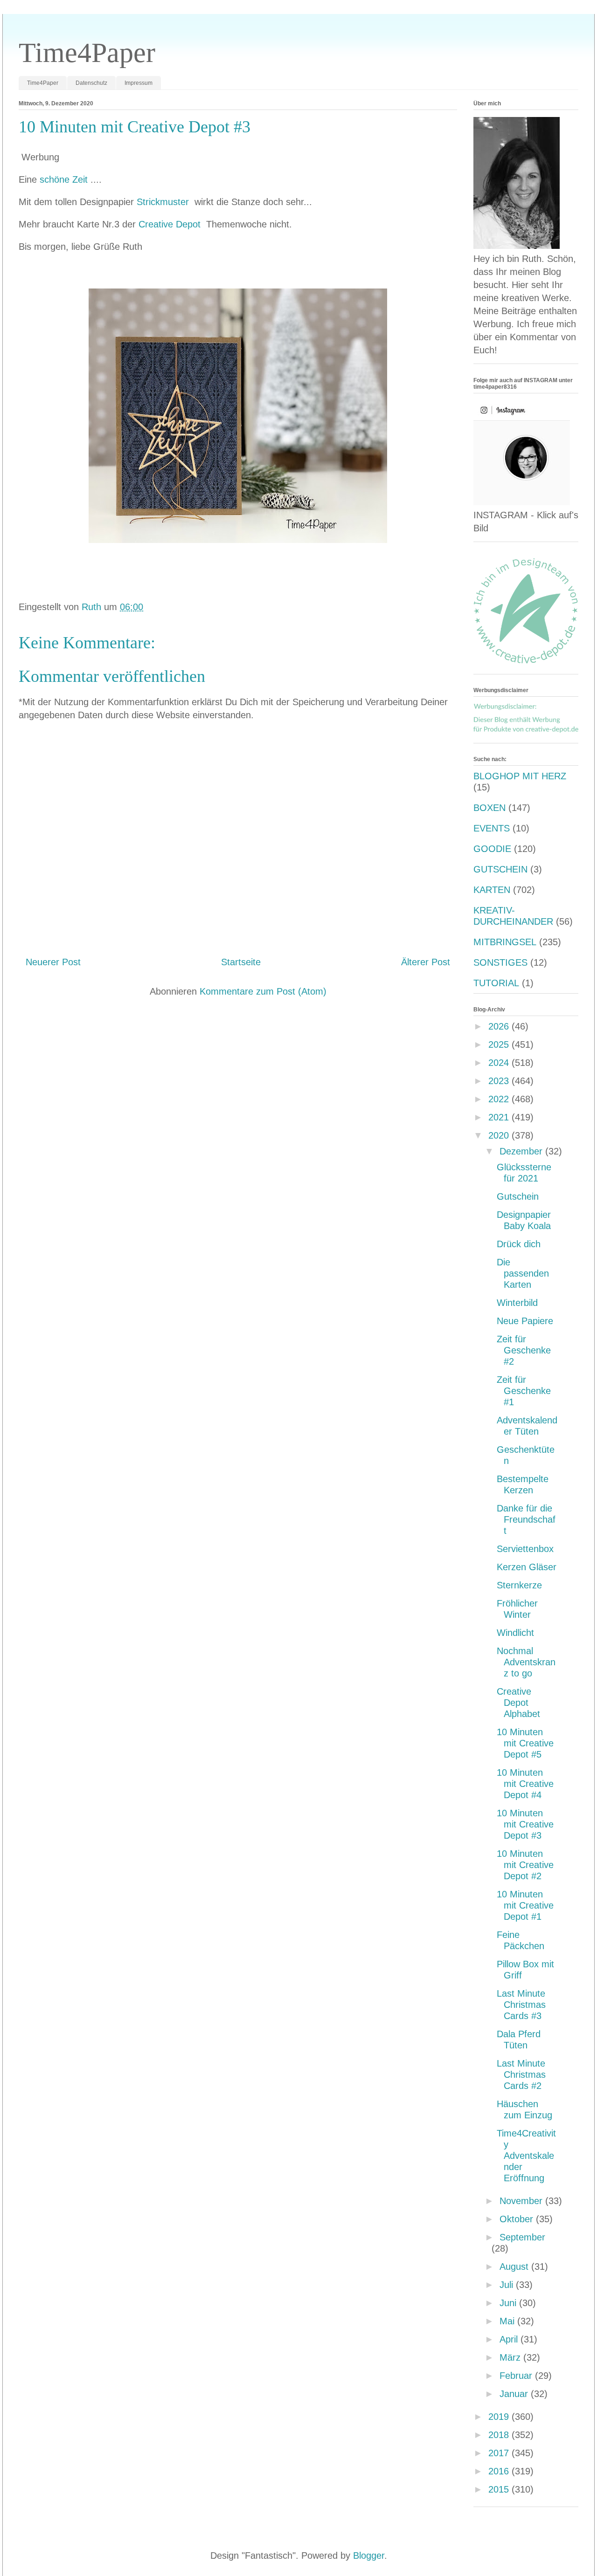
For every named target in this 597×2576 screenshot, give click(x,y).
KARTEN (492, 890)
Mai (508, 2321)
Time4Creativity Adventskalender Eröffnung (526, 2156)
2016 (500, 2471)
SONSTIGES (500, 962)
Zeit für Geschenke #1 (524, 1391)
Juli (508, 2285)
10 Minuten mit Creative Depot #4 (525, 1784)
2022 (500, 1099)
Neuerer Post (53, 962)
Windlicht (515, 1633)
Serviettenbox (525, 1549)
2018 (500, 2435)
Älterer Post (426, 962)
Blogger (369, 2555)
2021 (500, 1117)
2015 (500, 2489)
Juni (509, 2303)
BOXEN (489, 808)
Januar (515, 2394)
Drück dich (519, 1244)
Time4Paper (87, 53)
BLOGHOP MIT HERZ (520, 776)
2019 (500, 2417)
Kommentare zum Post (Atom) (263, 991)
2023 (500, 1081)
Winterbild (517, 1303)
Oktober (518, 2219)
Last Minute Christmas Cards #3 (521, 2005)
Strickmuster (164, 202)
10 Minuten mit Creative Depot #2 (525, 1865)
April (510, 2339)
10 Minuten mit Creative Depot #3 (525, 1824)
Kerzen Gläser (527, 1567)
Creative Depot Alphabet (518, 1703)
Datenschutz (91, 83)
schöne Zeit (65, 179)
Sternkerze (519, 1585)
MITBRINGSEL (505, 942)
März (511, 2357)
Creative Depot (171, 224)
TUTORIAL (496, 983)
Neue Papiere (525, 1321)
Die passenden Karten (523, 1273)
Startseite (241, 962)
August (515, 2267)
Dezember (522, 1151)
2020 (500, 1135)
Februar (517, 2376)
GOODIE (492, 849)
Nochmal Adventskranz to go (526, 1662)
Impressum (139, 83)
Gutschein (518, 1196)
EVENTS (492, 828)
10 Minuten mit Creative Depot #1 (525, 1905)
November (522, 2201)
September (522, 2237)
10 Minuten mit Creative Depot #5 (525, 1743)
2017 (500, 2453)
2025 (500, 1044)
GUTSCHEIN (500, 869)
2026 (500, 1026)
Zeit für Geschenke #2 (524, 1350)
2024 (500, 1063)
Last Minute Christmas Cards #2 (521, 2075)
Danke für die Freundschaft (526, 1519)
